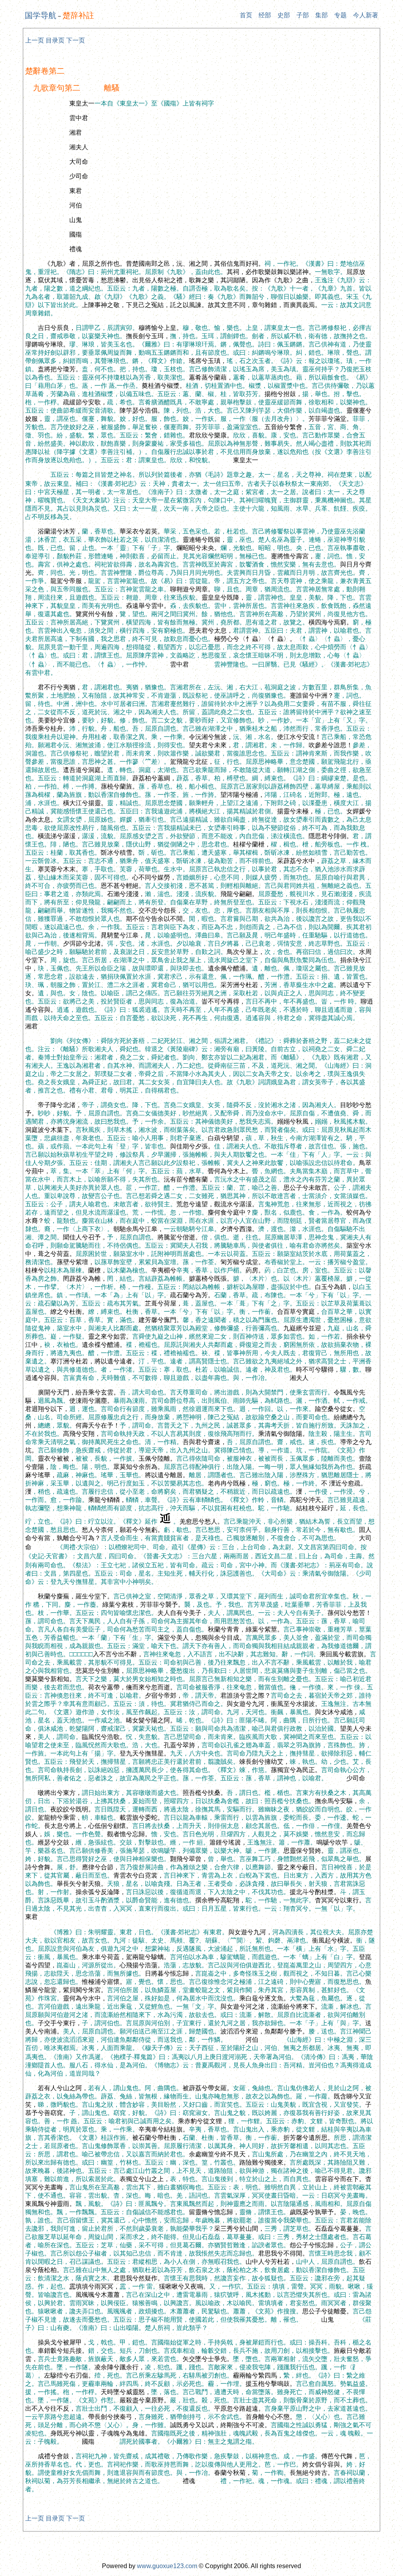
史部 (284, 15)
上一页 (35, 40)
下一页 (76, 40)
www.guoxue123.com (167, 2566)
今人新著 (366, 15)
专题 (340, 15)
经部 (265, 15)
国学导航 (41, 15)
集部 (322, 15)
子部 (303, 15)
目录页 (55, 40)
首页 (246, 15)
